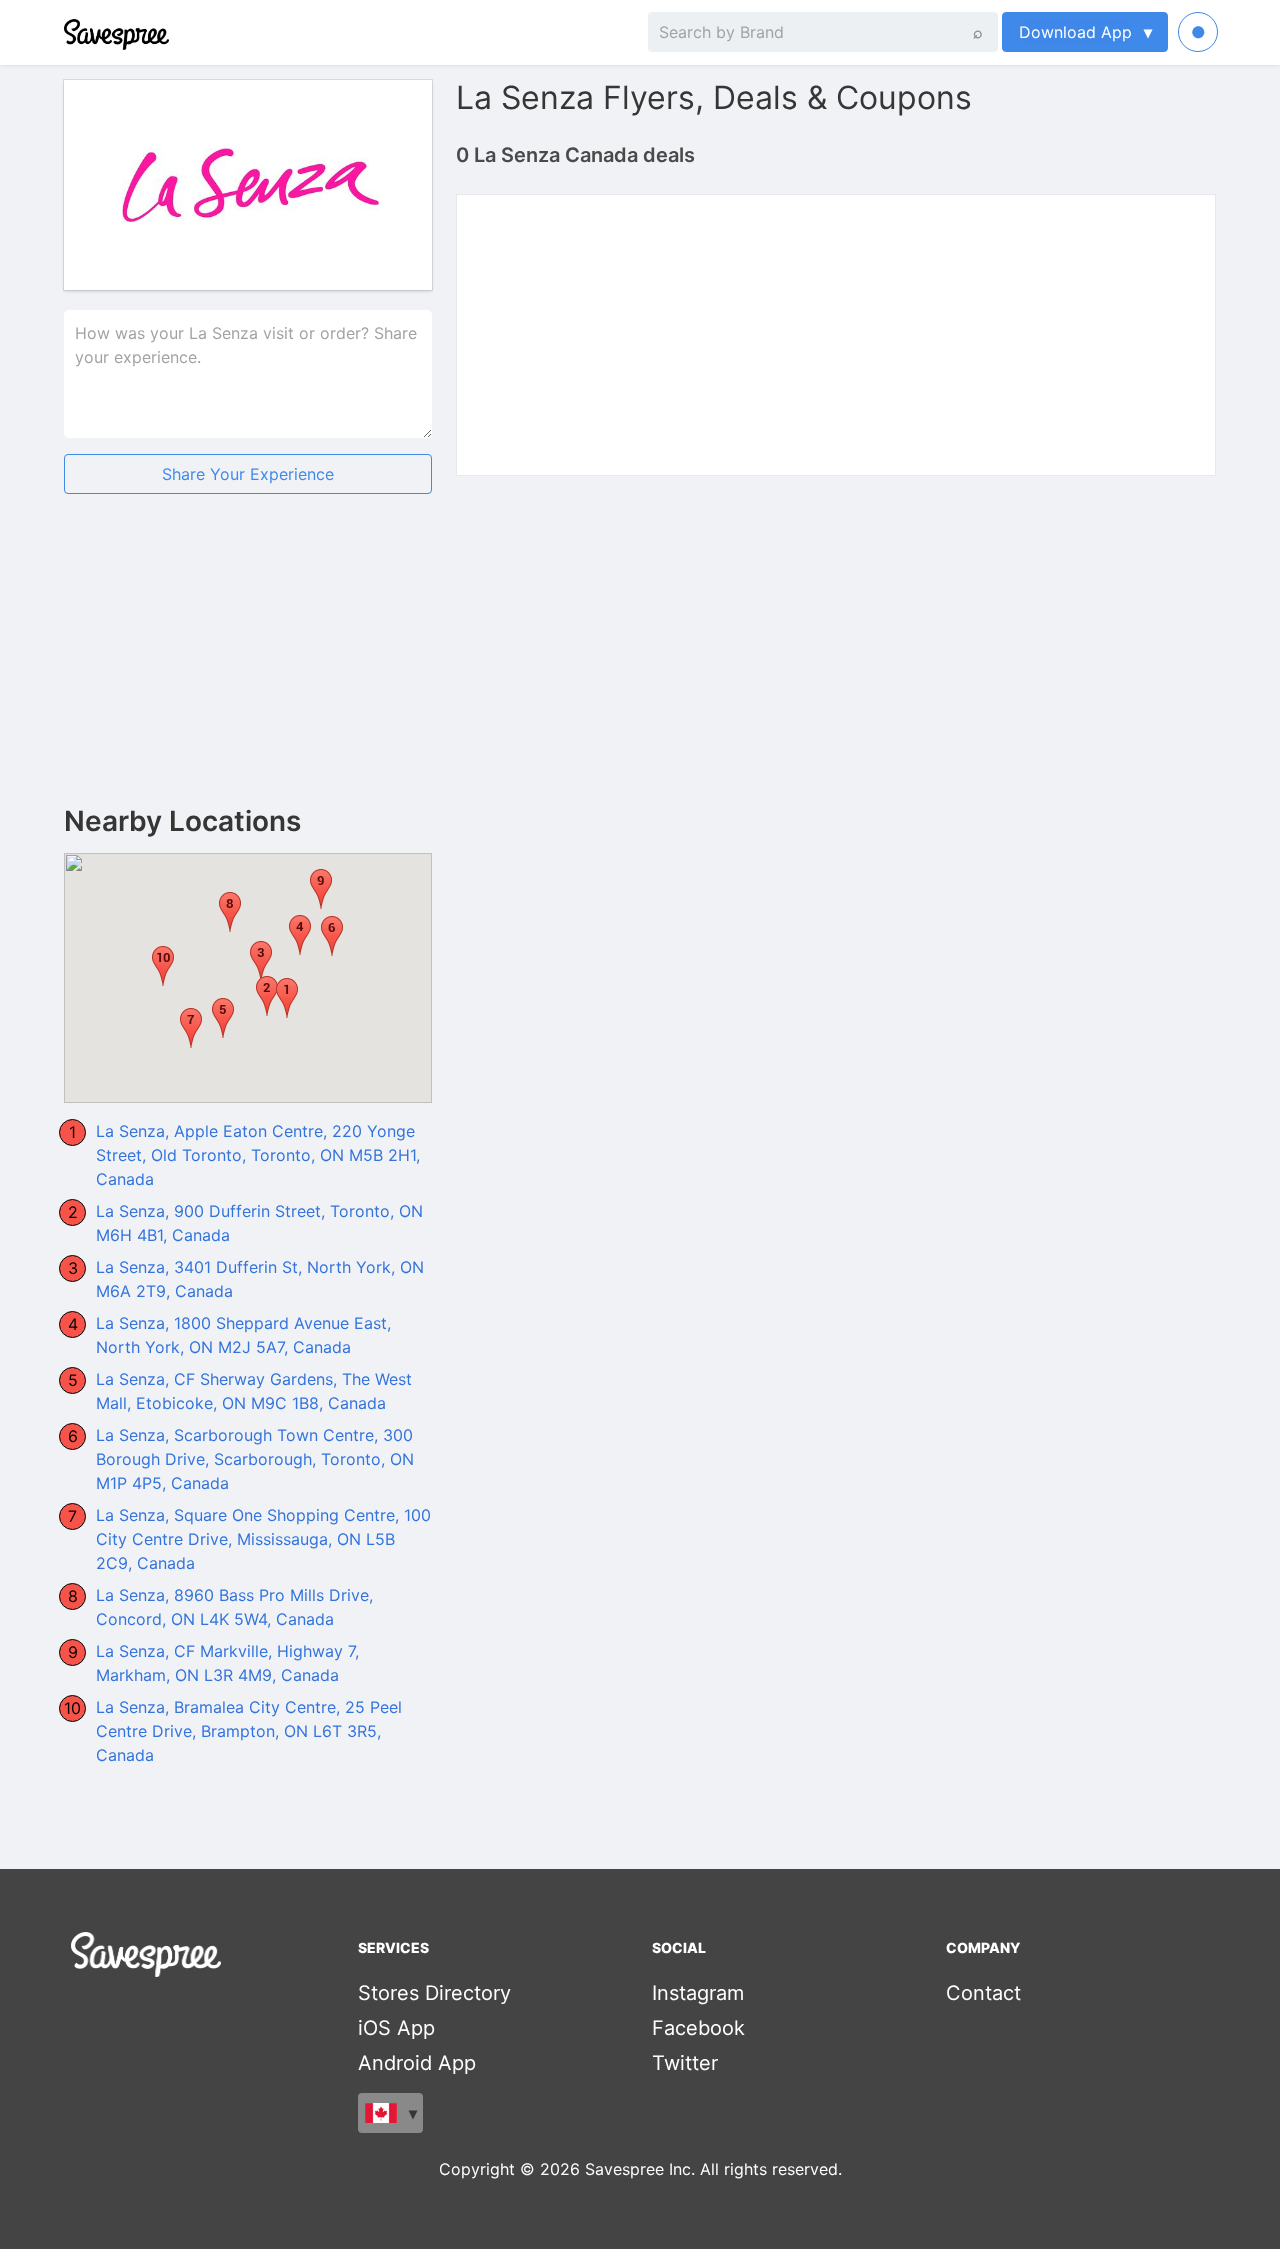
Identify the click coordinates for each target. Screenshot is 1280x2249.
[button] (261, 961)
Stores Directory (434, 1993)
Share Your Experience (248, 474)
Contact (983, 1993)
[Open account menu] (1198, 32)
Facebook (698, 2028)
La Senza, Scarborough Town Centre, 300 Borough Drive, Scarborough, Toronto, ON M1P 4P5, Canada (255, 1459)
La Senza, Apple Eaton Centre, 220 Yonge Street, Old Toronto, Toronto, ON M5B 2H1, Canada (258, 1155)
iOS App (396, 2028)
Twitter (685, 2063)
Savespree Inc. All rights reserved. (713, 2169)
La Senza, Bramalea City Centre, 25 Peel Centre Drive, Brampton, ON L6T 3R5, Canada (249, 1731)
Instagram (698, 1993)
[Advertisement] (248, 666)
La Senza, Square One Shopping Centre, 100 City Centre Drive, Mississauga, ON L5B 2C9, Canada (263, 1539)
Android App (417, 2063)
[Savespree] (66, 32)
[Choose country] (390, 2113)
